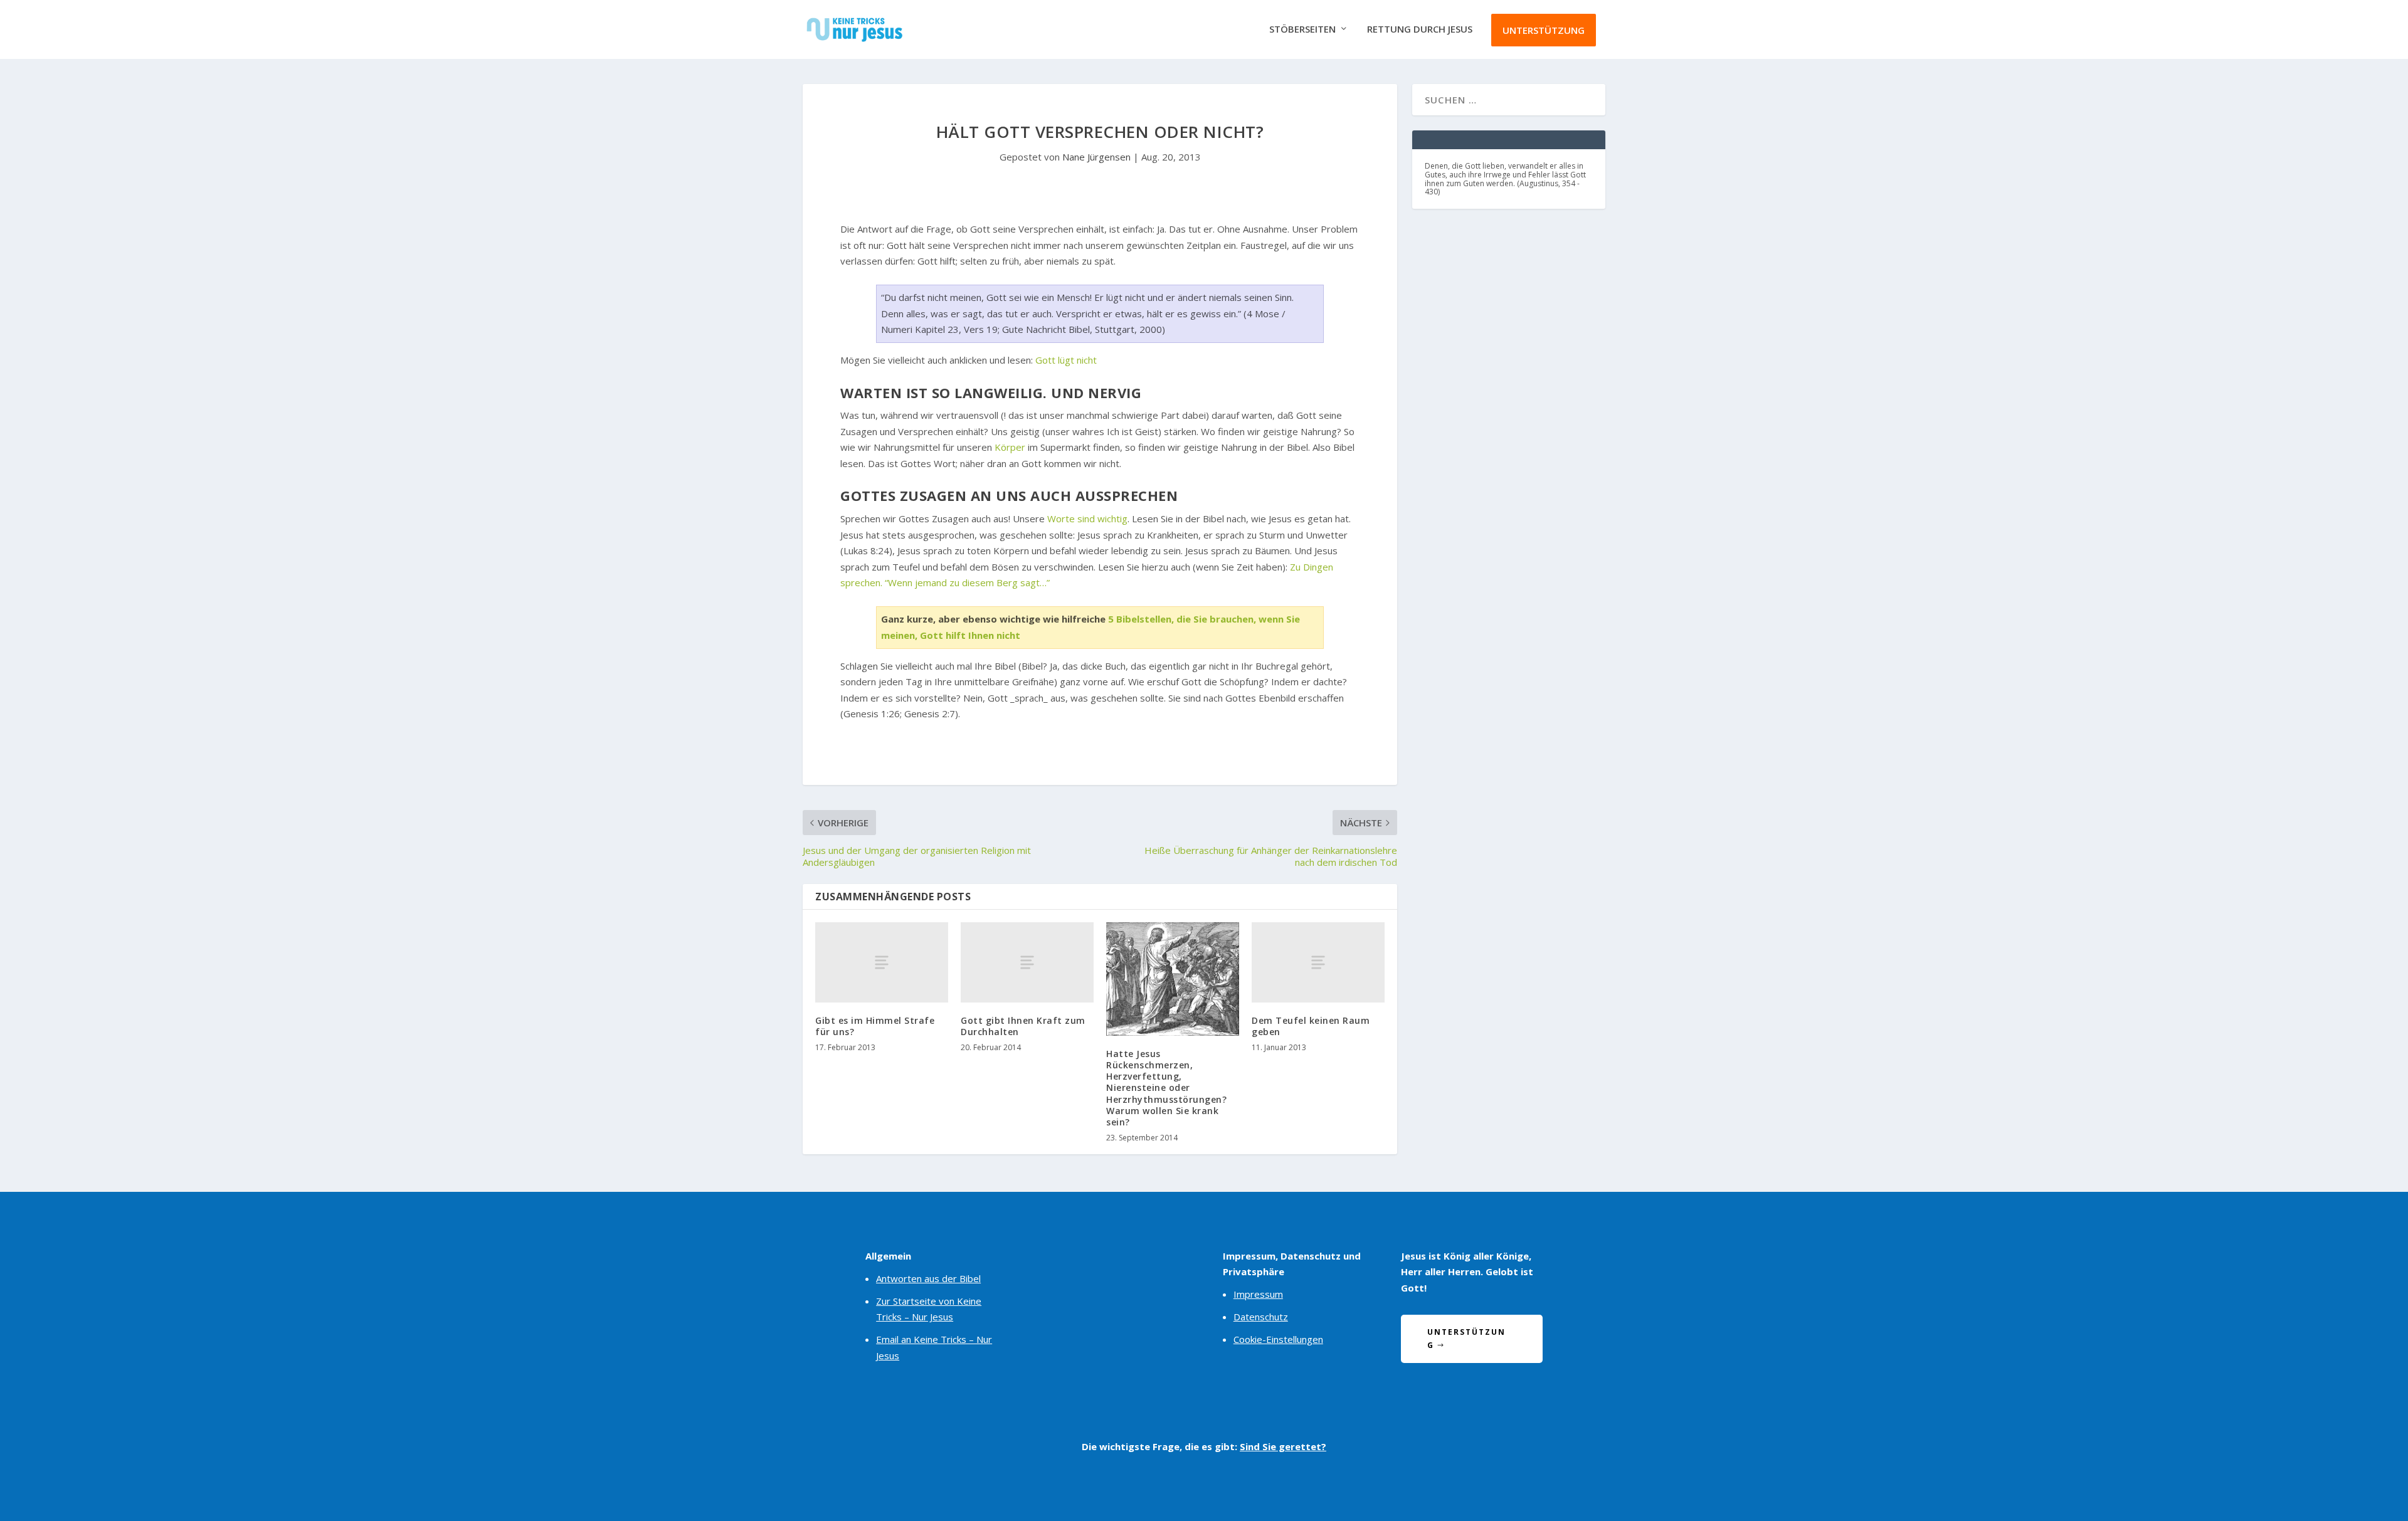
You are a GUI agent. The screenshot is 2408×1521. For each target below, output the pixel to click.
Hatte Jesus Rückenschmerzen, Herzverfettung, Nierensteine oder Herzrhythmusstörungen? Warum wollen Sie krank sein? (1166, 1088)
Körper (1010, 447)
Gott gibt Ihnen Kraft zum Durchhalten (1023, 1026)
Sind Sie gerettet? (1283, 1446)
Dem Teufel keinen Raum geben (1311, 1026)
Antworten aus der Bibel (928, 1278)
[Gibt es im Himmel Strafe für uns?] (882, 962)
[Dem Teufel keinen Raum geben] (1318, 962)
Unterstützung (1544, 30)
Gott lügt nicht (1066, 360)
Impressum (1258, 1294)
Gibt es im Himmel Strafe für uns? (875, 1026)
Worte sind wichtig (1087, 518)
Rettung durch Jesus (1420, 29)
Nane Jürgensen (1096, 157)
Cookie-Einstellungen (1278, 1339)
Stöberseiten (1302, 29)
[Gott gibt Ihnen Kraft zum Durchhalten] (1027, 962)
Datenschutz (1261, 1317)
